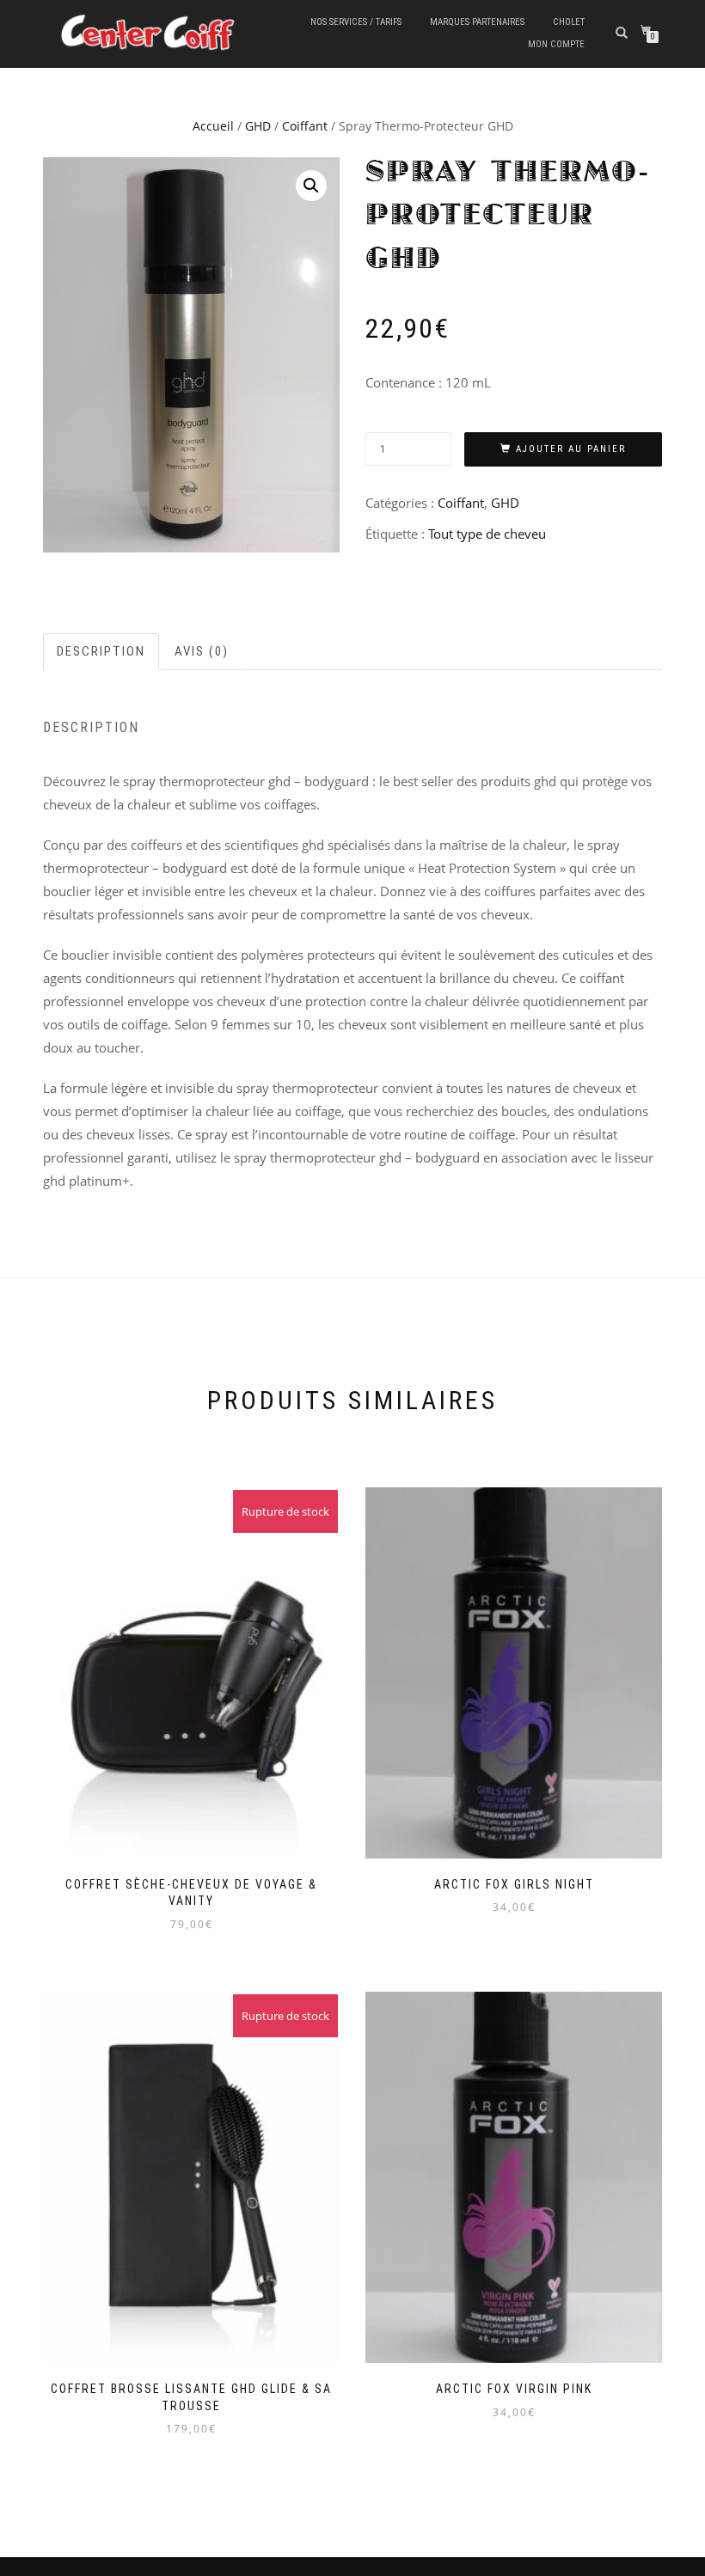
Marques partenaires (477, 22)
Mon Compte (556, 44)
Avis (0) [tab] (202, 651)
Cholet (569, 22)
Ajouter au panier (571, 449)
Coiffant (305, 126)
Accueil (213, 126)
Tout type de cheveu (487, 534)
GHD (258, 126)
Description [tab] (101, 651)
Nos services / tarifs (356, 22)
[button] (311, 186)
